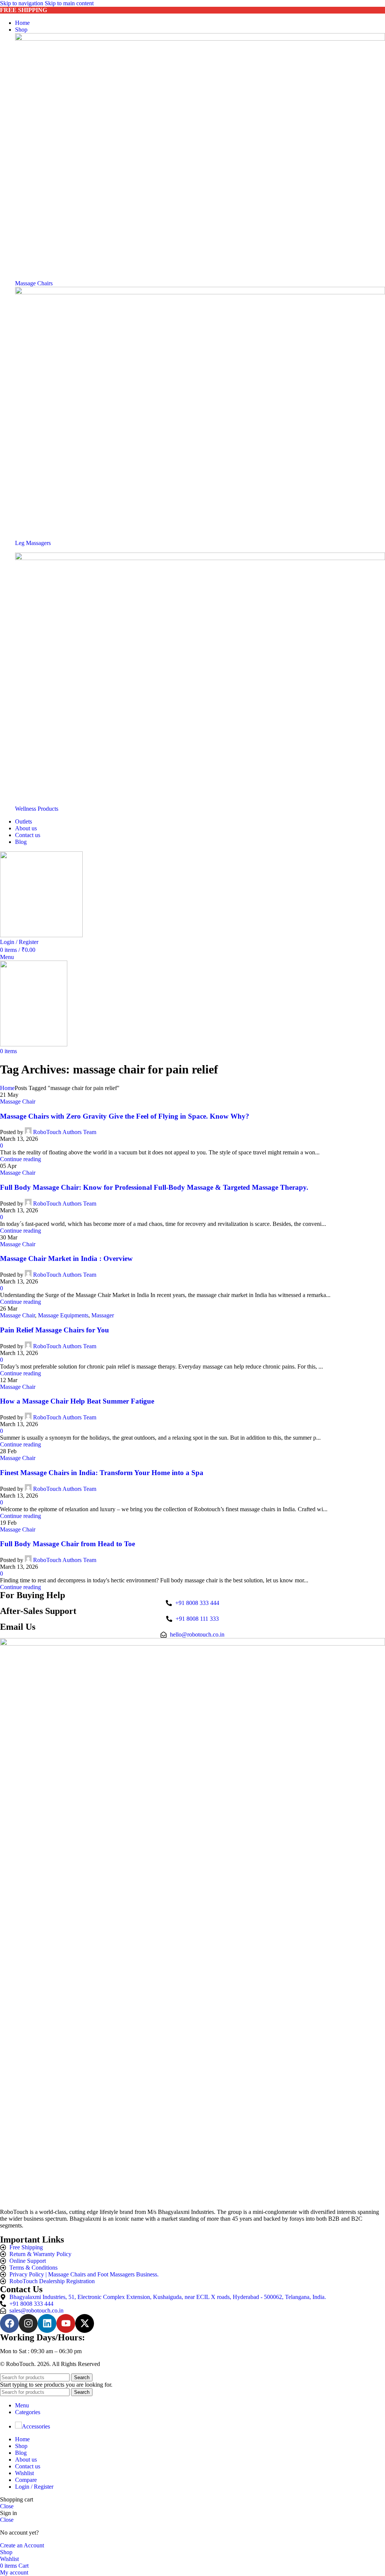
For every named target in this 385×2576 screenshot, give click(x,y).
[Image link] (200, 39)
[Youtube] (66, 2323)
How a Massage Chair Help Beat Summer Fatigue (77, 1401)
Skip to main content (69, 3)
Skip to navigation (22, 3)
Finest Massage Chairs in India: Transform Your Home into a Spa (102, 1473)
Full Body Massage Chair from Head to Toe (67, 1544)
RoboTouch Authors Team (65, 1132)
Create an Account (22, 2545)
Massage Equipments (63, 1315)
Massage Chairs (34, 283)
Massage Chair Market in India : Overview (66, 1258)
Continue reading (20, 1159)
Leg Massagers (33, 543)
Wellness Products (37, 809)
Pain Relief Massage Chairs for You (55, 1330)
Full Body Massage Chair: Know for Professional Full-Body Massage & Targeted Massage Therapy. (154, 1187)
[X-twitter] (85, 2323)
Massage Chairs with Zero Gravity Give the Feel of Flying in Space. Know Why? (125, 1116)
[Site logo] (41, 935)
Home (7, 1088)
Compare (26, 2480)
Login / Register (34, 2487)
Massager (103, 1315)
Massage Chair (18, 1101)
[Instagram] (28, 2323)
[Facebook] (9, 2323)
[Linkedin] (47, 2323)
